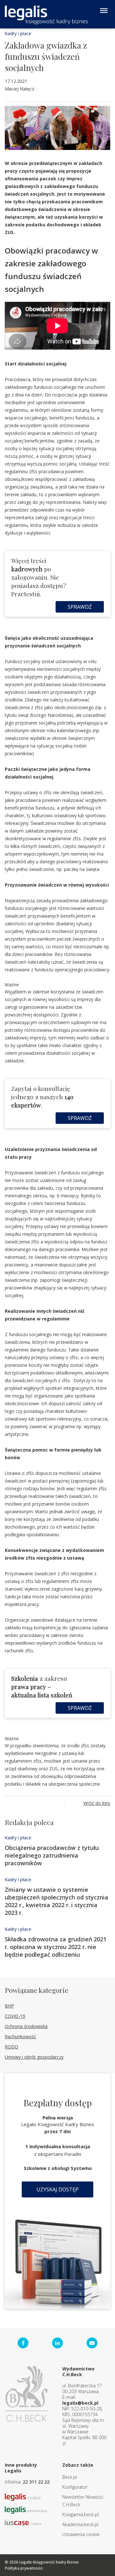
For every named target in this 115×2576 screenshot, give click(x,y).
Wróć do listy (97, 1803)
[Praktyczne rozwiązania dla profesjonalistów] (46, 15)
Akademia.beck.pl (80, 2524)
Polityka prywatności (24, 2568)
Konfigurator (75, 2487)
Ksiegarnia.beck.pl (80, 2514)
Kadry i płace (18, 33)
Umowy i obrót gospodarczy (34, 2057)
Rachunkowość (20, 2036)
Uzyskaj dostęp (57, 2189)
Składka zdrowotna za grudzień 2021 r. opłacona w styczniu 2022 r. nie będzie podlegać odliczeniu (56, 1947)
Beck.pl (70, 2477)
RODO (11, 2047)
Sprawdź (80, 607)
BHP (9, 2006)
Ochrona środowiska (26, 2026)
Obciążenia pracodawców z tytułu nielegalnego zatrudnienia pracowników (52, 1855)
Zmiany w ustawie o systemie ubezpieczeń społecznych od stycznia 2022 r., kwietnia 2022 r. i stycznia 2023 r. (57, 1901)
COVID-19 (15, 2016)
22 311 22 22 (36, 2482)
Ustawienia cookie (81, 2534)
